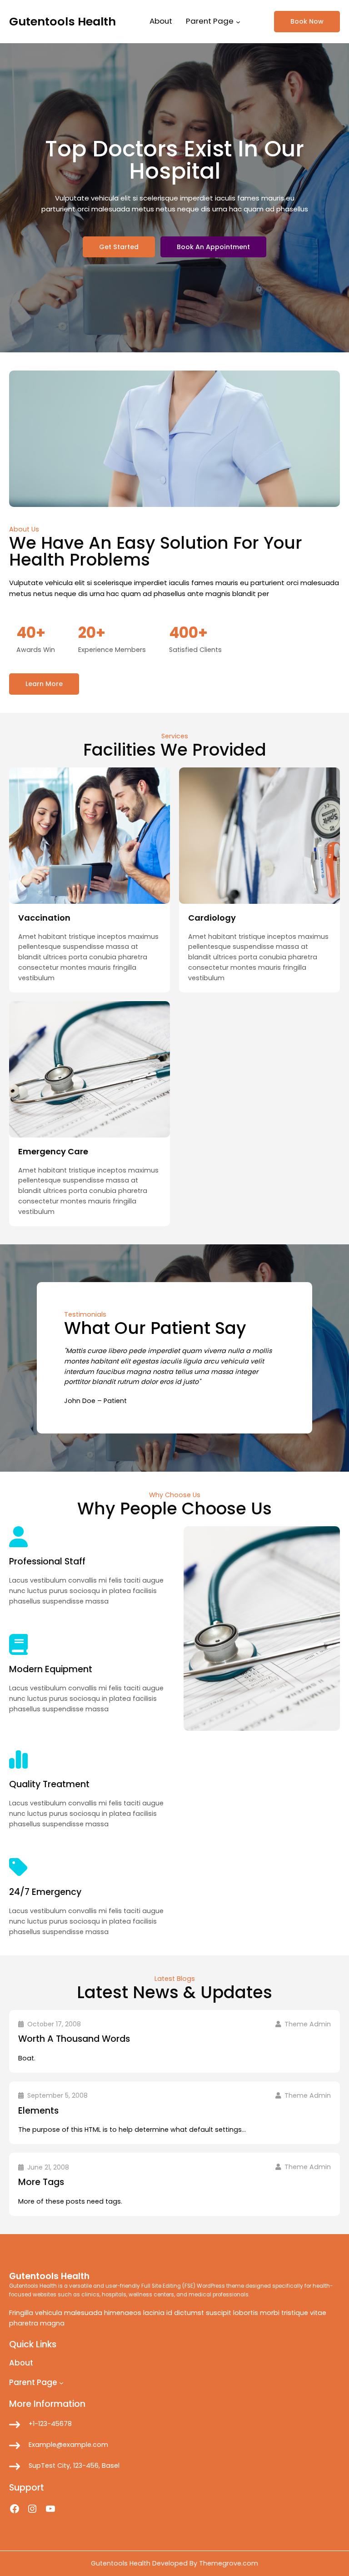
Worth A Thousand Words (74, 2039)
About (161, 21)
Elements (38, 2111)
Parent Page (210, 21)
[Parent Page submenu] (238, 21)
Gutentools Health (62, 21)
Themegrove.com (229, 2563)
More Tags (41, 2182)
